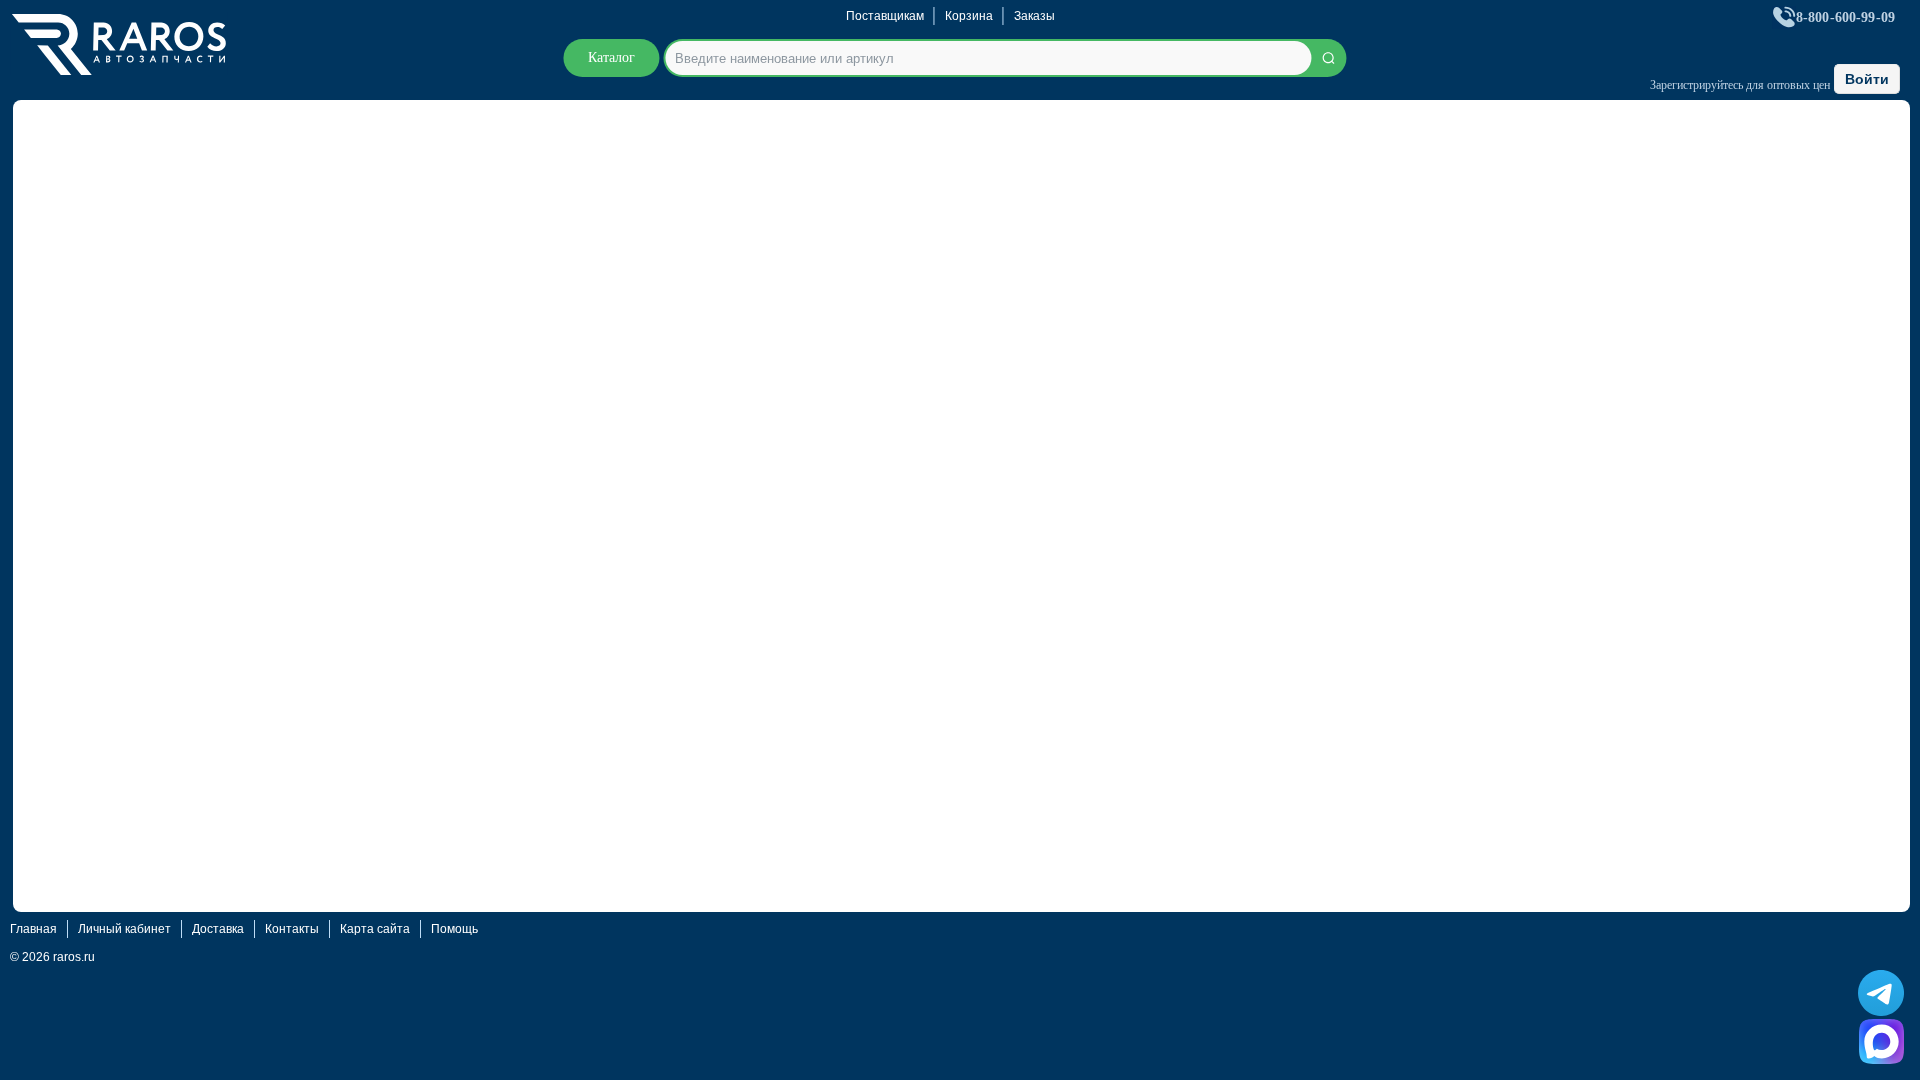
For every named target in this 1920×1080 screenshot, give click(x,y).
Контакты (292, 929)
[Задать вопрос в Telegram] (1881, 993)
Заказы (1034, 16)
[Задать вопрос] (1881, 1041)
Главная (33, 929)
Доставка (218, 929)
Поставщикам (885, 16)
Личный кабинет (124, 929)
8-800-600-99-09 (1845, 17)
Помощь (454, 929)
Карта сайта (375, 929)
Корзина (969, 16)
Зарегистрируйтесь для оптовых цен (1740, 85)
